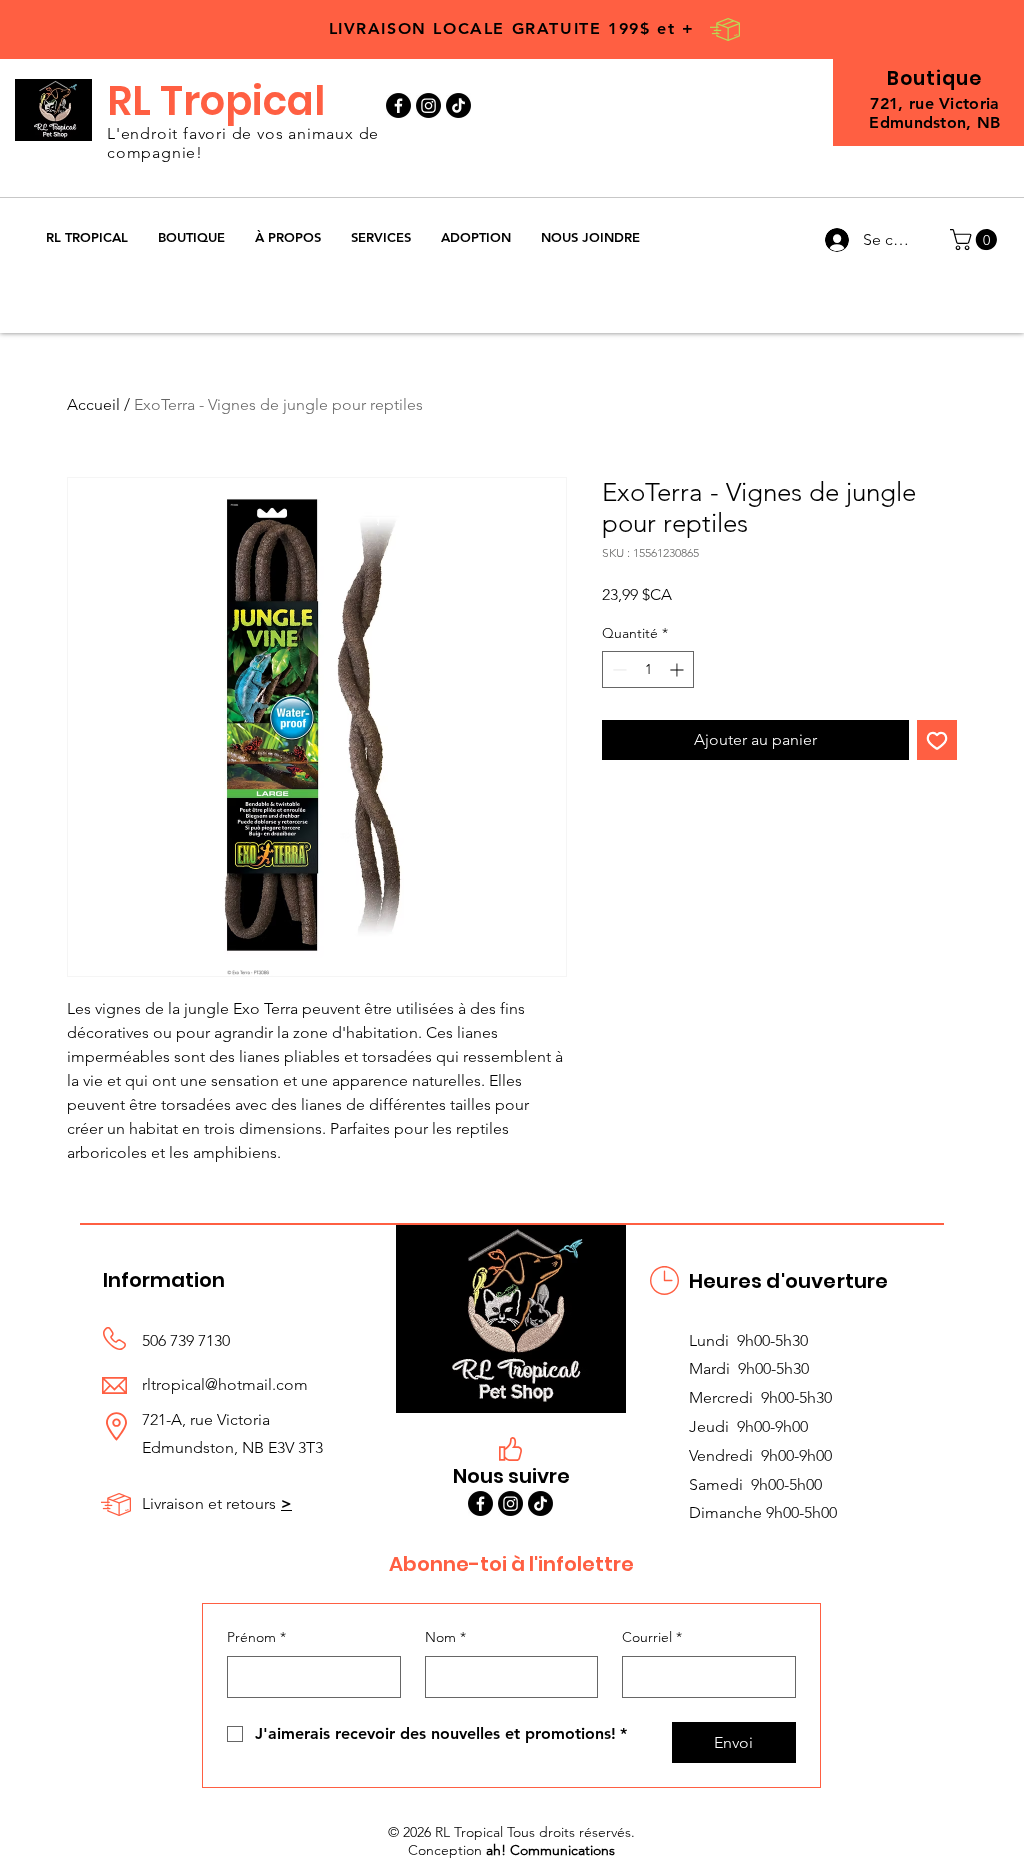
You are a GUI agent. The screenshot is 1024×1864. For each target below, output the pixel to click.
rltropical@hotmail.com (225, 1384)
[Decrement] (617, 669)
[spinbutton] (648, 669)
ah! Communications (550, 1850)
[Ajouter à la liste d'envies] (937, 740)
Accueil (93, 404)
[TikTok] (458, 105)
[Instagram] (428, 105)
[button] (191, 237)
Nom (445, 1637)
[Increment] (678, 669)
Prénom (256, 1637)
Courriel (652, 1637)
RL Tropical (216, 101)
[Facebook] (398, 105)
